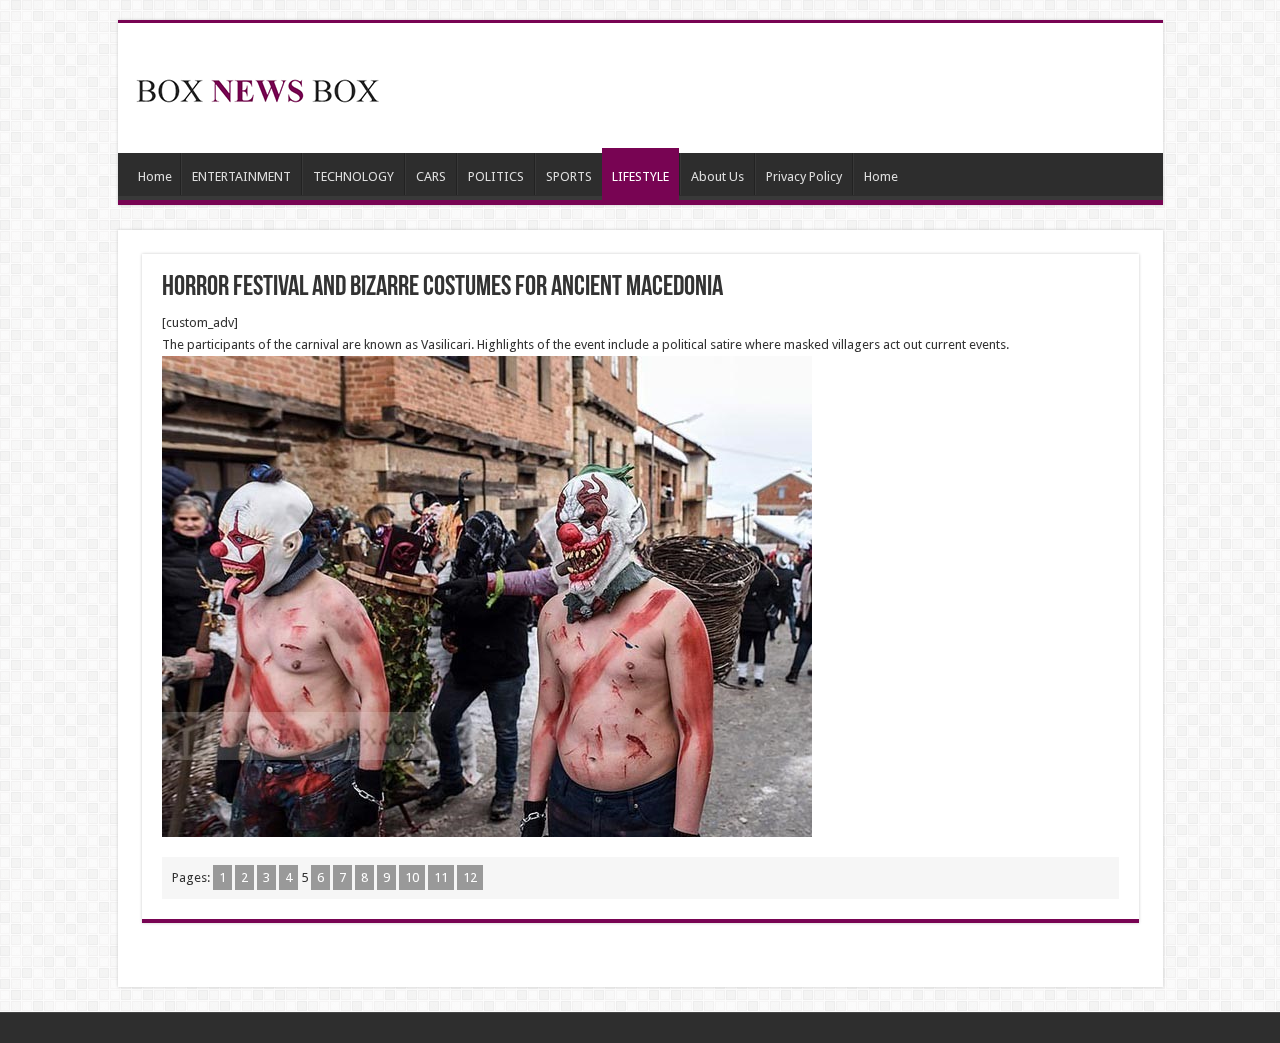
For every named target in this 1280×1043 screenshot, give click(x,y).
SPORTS (569, 176)
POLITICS (496, 176)
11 (441, 877)
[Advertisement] (784, 88)
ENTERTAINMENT (241, 176)
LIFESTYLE (640, 176)
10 (412, 877)
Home (155, 176)
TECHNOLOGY (353, 176)
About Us (717, 176)
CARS (431, 176)
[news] (258, 87)
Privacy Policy (804, 176)
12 (470, 877)
